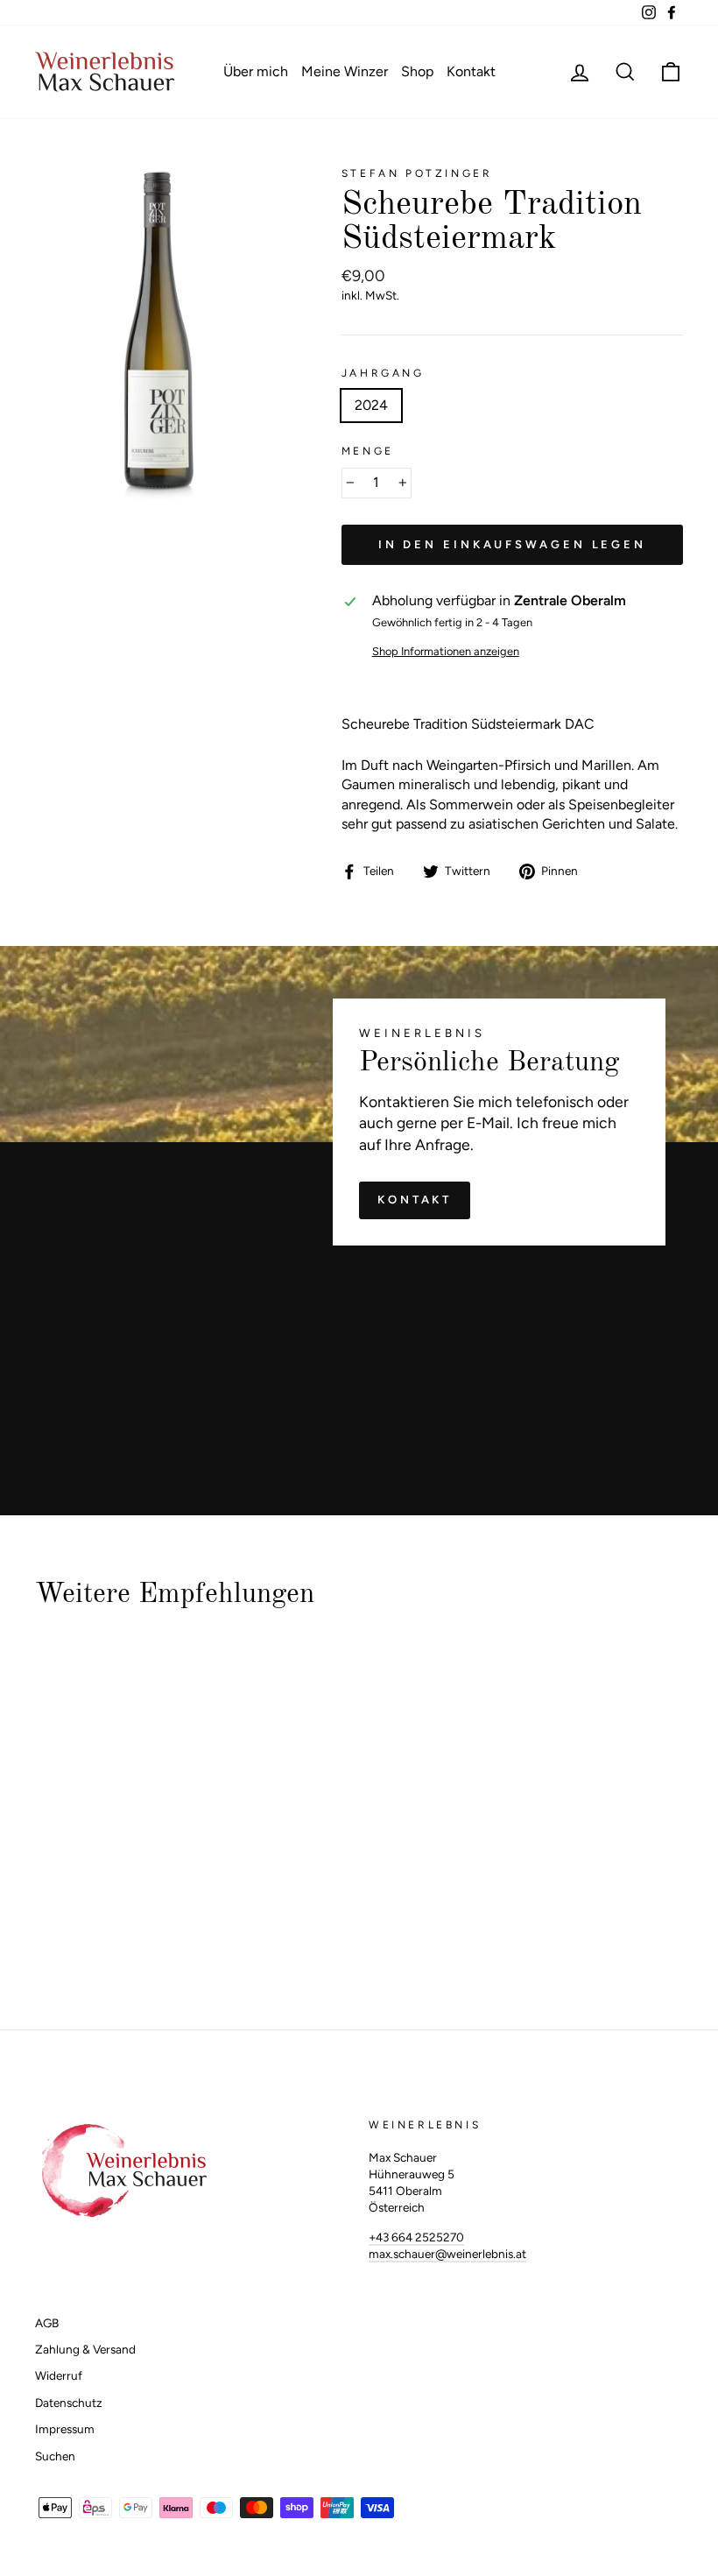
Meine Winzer (345, 71)
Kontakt (471, 71)
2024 (371, 405)
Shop (417, 71)
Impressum (65, 2429)
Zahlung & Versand (85, 2349)
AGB (47, 2323)
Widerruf (59, 2375)
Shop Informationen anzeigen (446, 651)
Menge (368, 451)
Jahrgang (383, 373)
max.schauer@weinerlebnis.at (447, 2254)
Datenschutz (69, 2403)
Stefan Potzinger (417, 173)
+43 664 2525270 (416, 2237)
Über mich (256, 71)
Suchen (55, 2456)
